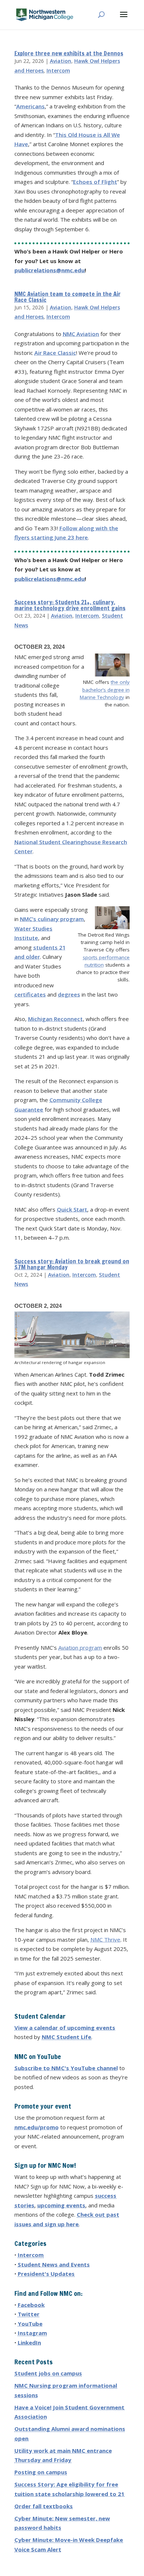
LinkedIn (29, 2342)
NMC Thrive (105, 1939)
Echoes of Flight (95, 182)
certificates (30, 994)
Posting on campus (41, 2472)
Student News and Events (54, 2264)
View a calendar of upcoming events (65, 2028)
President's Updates (46, 2274)
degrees (69, 994)
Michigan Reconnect (55, 1019)
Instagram (32, 2333)
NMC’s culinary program (52, 919)
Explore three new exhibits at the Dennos (69, 53)
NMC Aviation (81, 334)
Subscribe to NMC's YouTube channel (66, 2068)
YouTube (30, 2324)
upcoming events (61, 2205)
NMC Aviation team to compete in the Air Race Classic (68, 297)
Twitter (29, 2314)
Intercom (58, 70)
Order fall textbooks (44, 2506)
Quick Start (72, 1209)
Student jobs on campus (48, 2373)
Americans (30, 106)
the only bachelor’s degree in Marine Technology (105, 690)
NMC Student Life (66, 2037)
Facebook (31, 2305)
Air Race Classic (55, 353)
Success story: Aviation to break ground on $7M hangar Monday (72, 1264)
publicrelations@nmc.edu (49, 270)
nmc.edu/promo (37, 2127)
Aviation (61, 61)
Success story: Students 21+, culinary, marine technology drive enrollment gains (70, 605)
